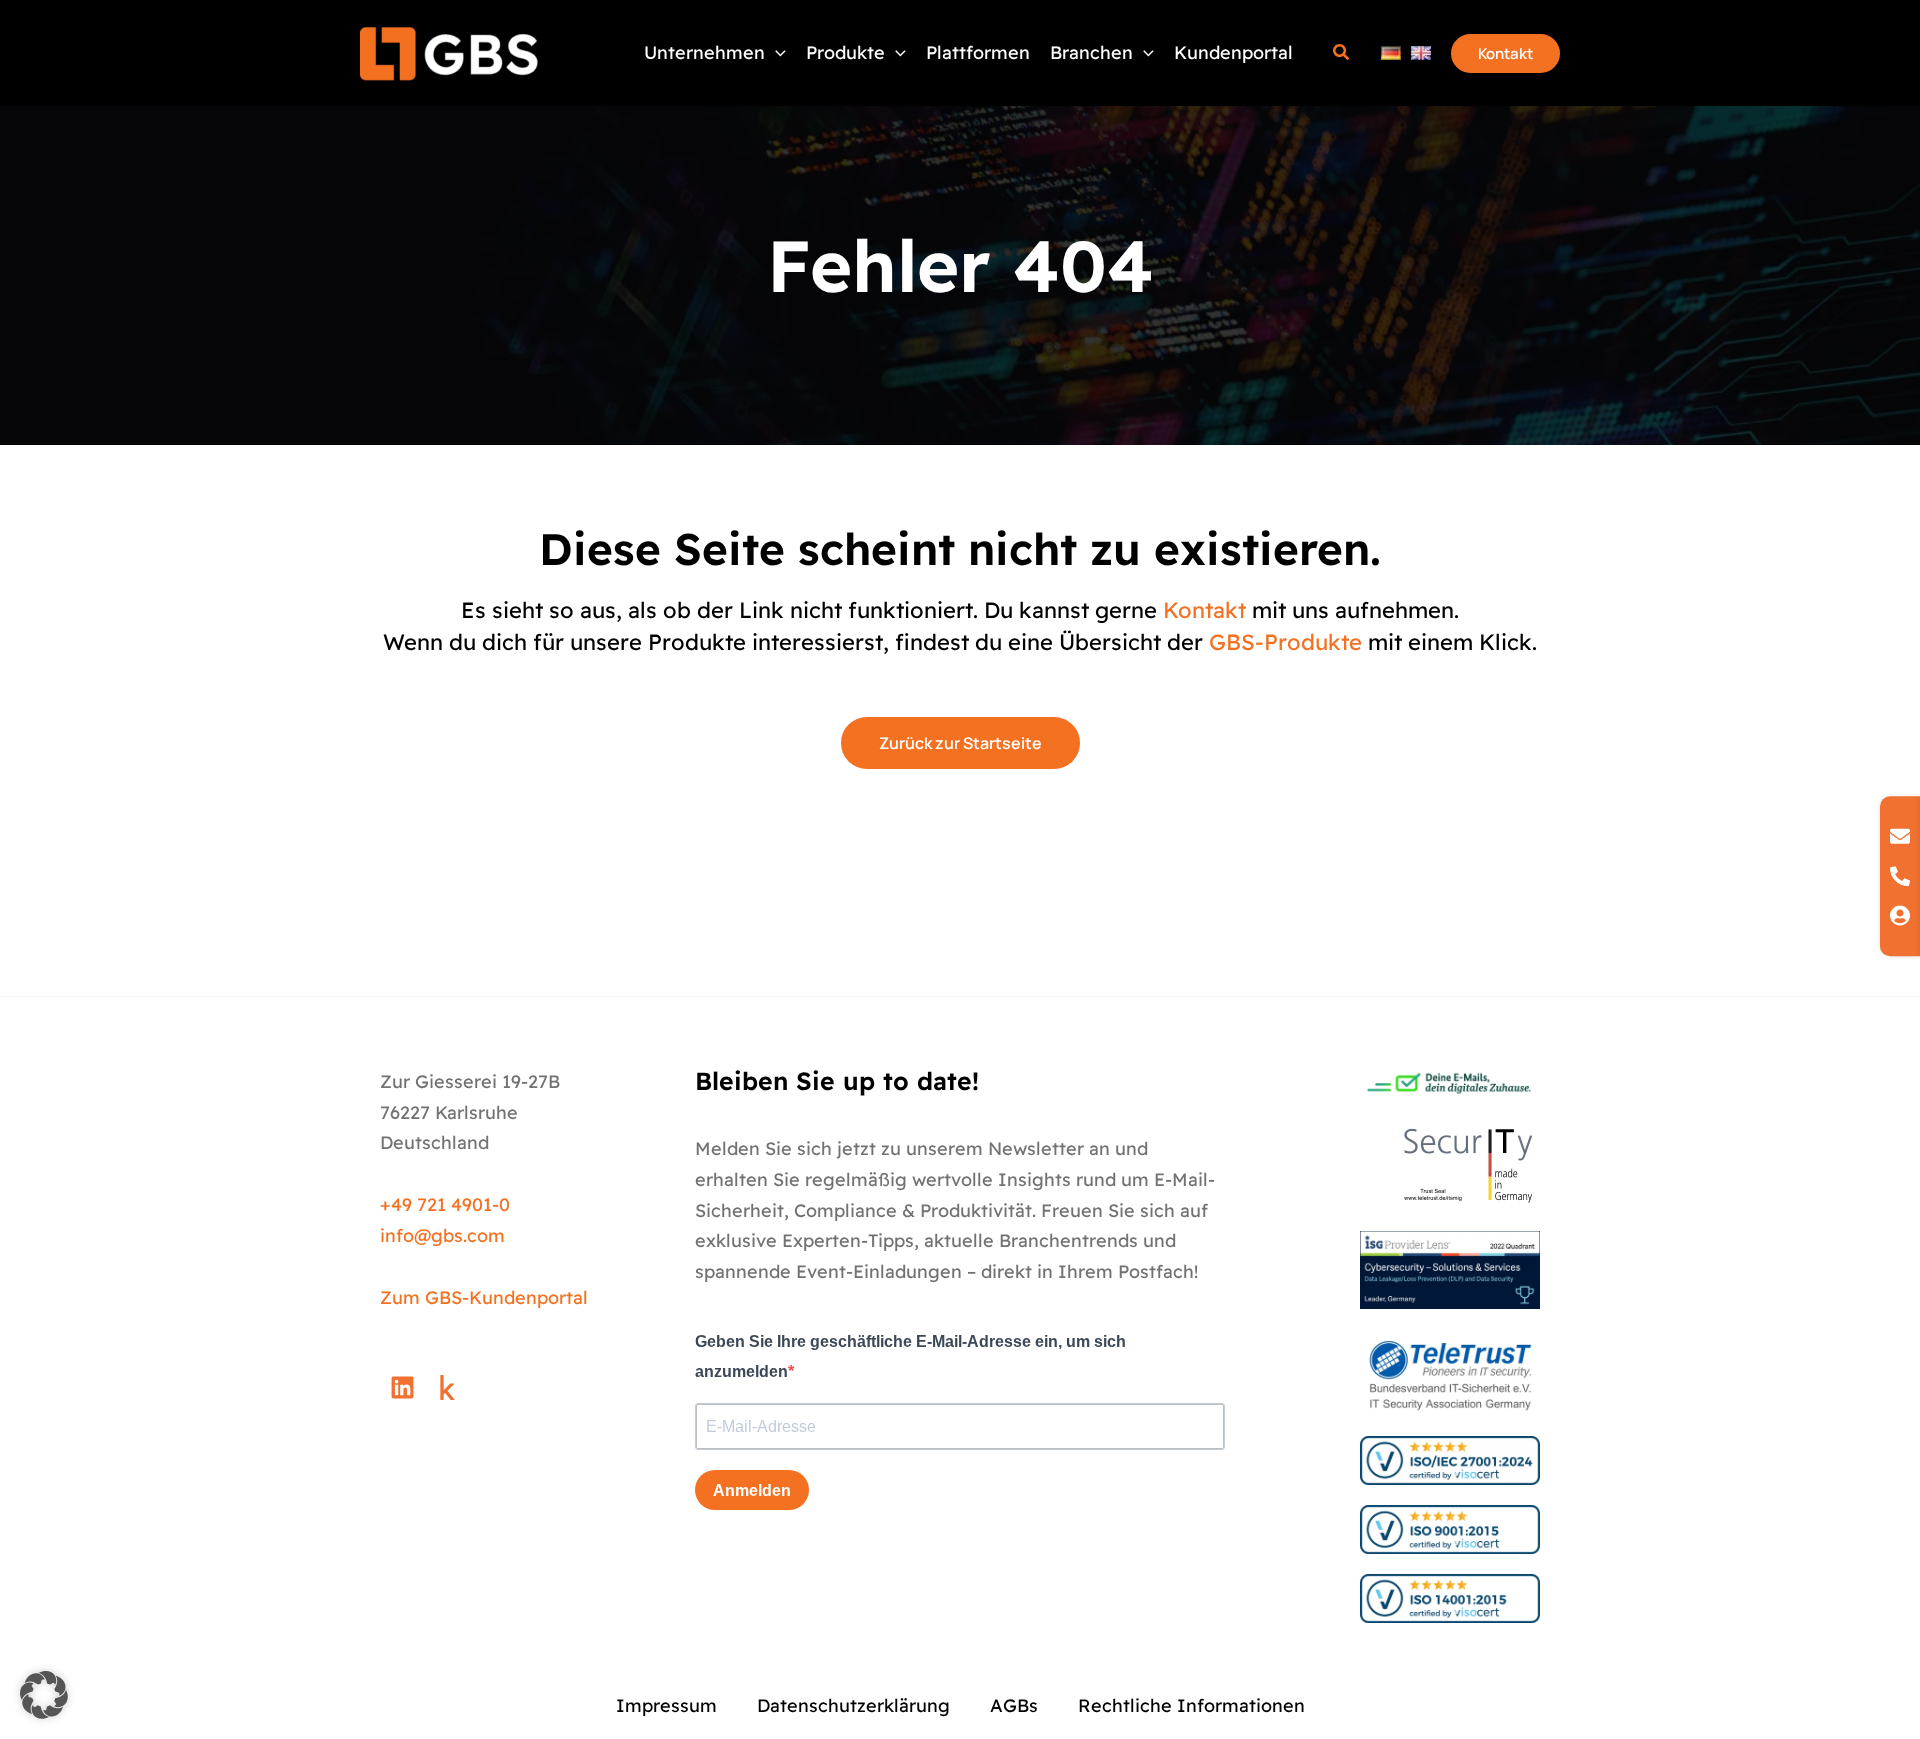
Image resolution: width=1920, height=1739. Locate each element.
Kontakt (1204, 610)
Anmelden (752, 1490)
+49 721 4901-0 (445, 1204)
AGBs (1014, 1705)
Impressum (666, 1705)
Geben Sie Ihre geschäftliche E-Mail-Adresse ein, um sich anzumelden (910, 1357)
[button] (895, 53)
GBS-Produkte (1285, 642)
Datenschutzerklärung (853, 1705)
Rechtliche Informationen (1191, 1705)
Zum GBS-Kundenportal (484, 1297)
